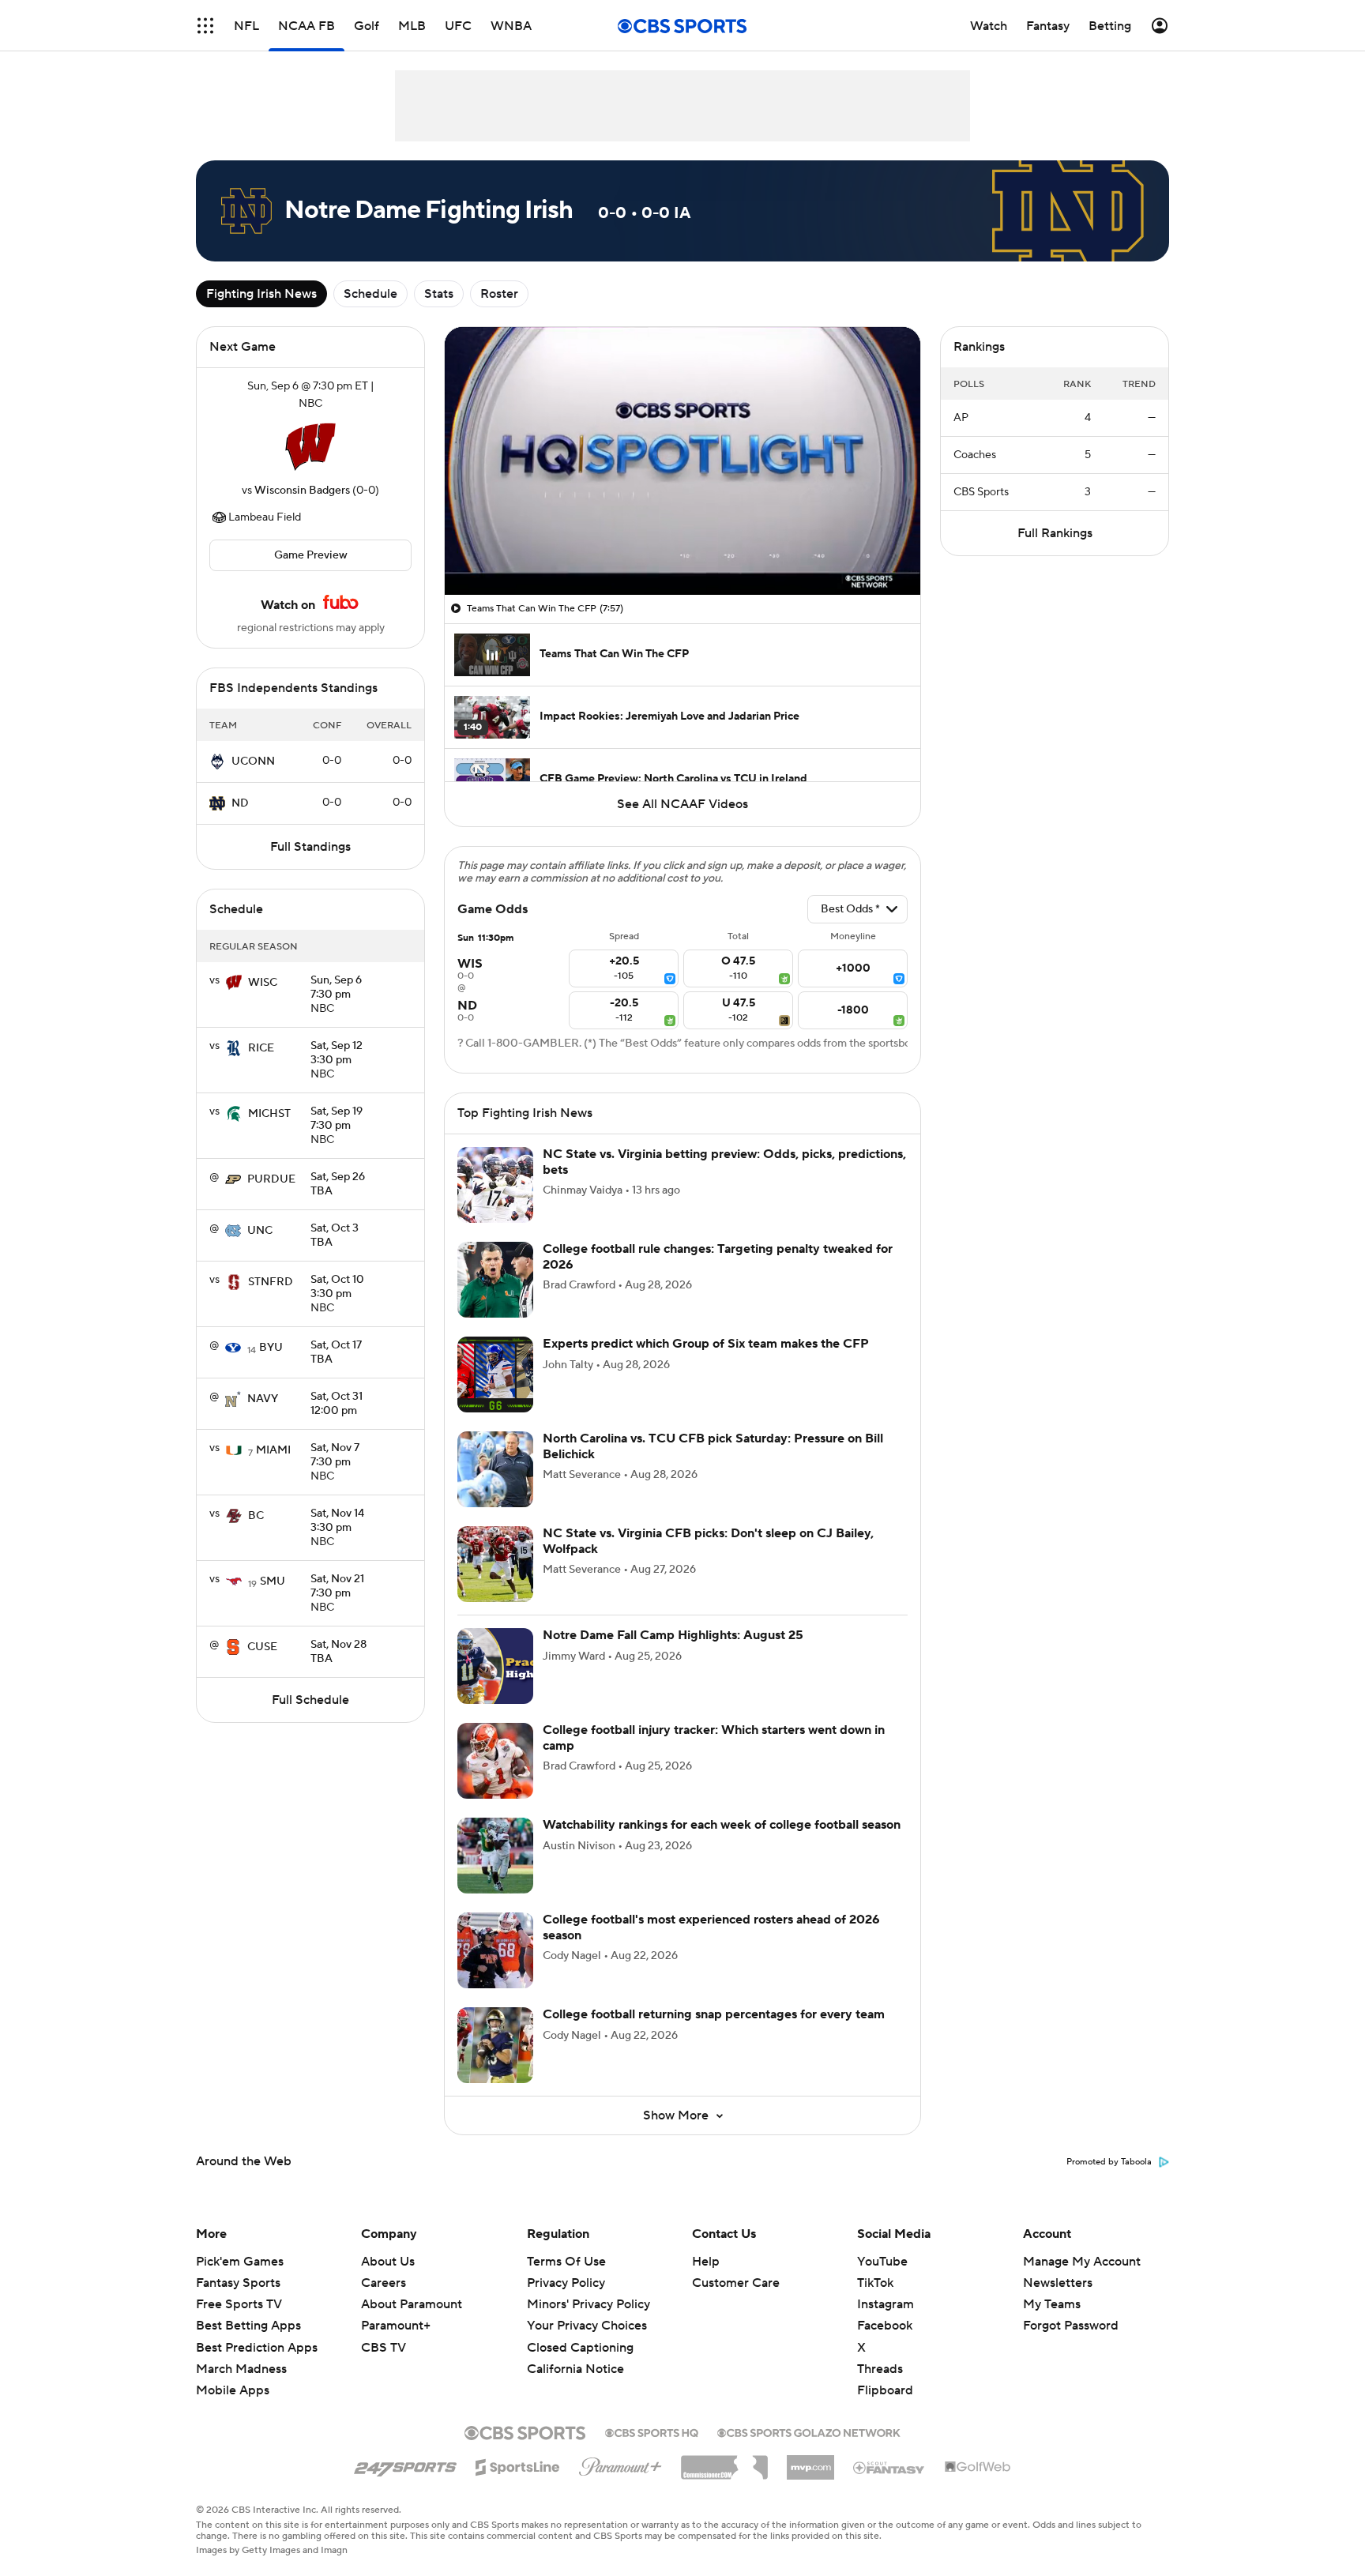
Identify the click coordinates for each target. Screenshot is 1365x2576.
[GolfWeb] (978, 2468)
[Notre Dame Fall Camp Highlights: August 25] (495, 1666)
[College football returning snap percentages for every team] (495, 2045)
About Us (388, 2262)
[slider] (682, 549)
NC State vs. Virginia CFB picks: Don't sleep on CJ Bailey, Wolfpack (708, 1541)
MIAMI (273, 1450)
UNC (260, 1231)
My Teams (1052, 2304)
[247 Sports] (405, 2465)
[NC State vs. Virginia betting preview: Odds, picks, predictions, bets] (495, 1185)
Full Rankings (1055, 533)
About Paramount (412, 2304)
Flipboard (885, 2390)
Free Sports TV (239, 2304)
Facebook (885, 2326)
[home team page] (310, 447)
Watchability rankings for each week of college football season (722, 1825)
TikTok (875, 2283)
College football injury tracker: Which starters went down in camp (714, 1737)
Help (706, 2262)
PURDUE (271, 1179)
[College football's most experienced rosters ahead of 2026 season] (495, 1950)
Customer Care (736, 2283)
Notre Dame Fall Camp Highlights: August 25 (673, 1635)
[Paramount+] (620, 2464)
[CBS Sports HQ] (652, 2431)
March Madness (241, 2369)
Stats (439, 294)
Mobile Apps (233, 2390)
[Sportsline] (518, 2465)
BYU (271, 1348)
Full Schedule (310, 1700)
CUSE (262, 1647)
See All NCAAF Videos (682, 804)
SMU (273, 1581)
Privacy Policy (566, 2283)
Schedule (370, 294)
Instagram (886, 2304)
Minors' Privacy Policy (588, 2304)
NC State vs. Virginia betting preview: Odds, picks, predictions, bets (724, 1162)
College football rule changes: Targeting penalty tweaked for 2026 (718, 1256)
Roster (499, 294)
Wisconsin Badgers (302, 491)
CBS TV (384, 2348)
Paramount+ (396, 2326)
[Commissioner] (724, 2461)
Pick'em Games (240, 2262)
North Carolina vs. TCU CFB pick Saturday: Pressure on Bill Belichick (713, 1446)
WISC (263, 983)
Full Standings (310, 847)
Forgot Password (1071, 2326)
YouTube (882, 2262)
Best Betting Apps (248, 2326)
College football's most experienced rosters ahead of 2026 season (711, 1927)
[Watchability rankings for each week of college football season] (495, 1856)
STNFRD (271, 1282)
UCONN (253, 762)
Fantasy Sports (238, 2283)
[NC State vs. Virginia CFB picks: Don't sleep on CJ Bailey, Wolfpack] (495, 1564)
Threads (880, 2369)
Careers (384, 2283)
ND (240, 803)
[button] (205, 26)
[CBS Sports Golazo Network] (809, 2431)
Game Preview (311, 555)
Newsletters (1058, 2283)
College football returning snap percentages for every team (714, 2014)
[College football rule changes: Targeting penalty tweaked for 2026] (495, 1280)
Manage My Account (1082, 2262)
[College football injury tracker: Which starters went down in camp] (495, 1761)
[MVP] (810, 2461)
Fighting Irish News (261, 294)
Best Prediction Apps (257, 2348)
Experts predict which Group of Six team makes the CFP (706, 1344)
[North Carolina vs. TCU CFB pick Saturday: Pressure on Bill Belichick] (495, 1469)
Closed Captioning (580, 2348)
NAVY (263, 1399)
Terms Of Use (566, 2262)
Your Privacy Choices (587, 2326)
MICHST (269, 1114)
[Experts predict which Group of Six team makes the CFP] (495, 1374)
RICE (261, 1048)
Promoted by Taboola (1109, 2162)
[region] (682, 461)
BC (256, 1516)
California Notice (575, 2369)
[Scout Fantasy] (889, 2467)
